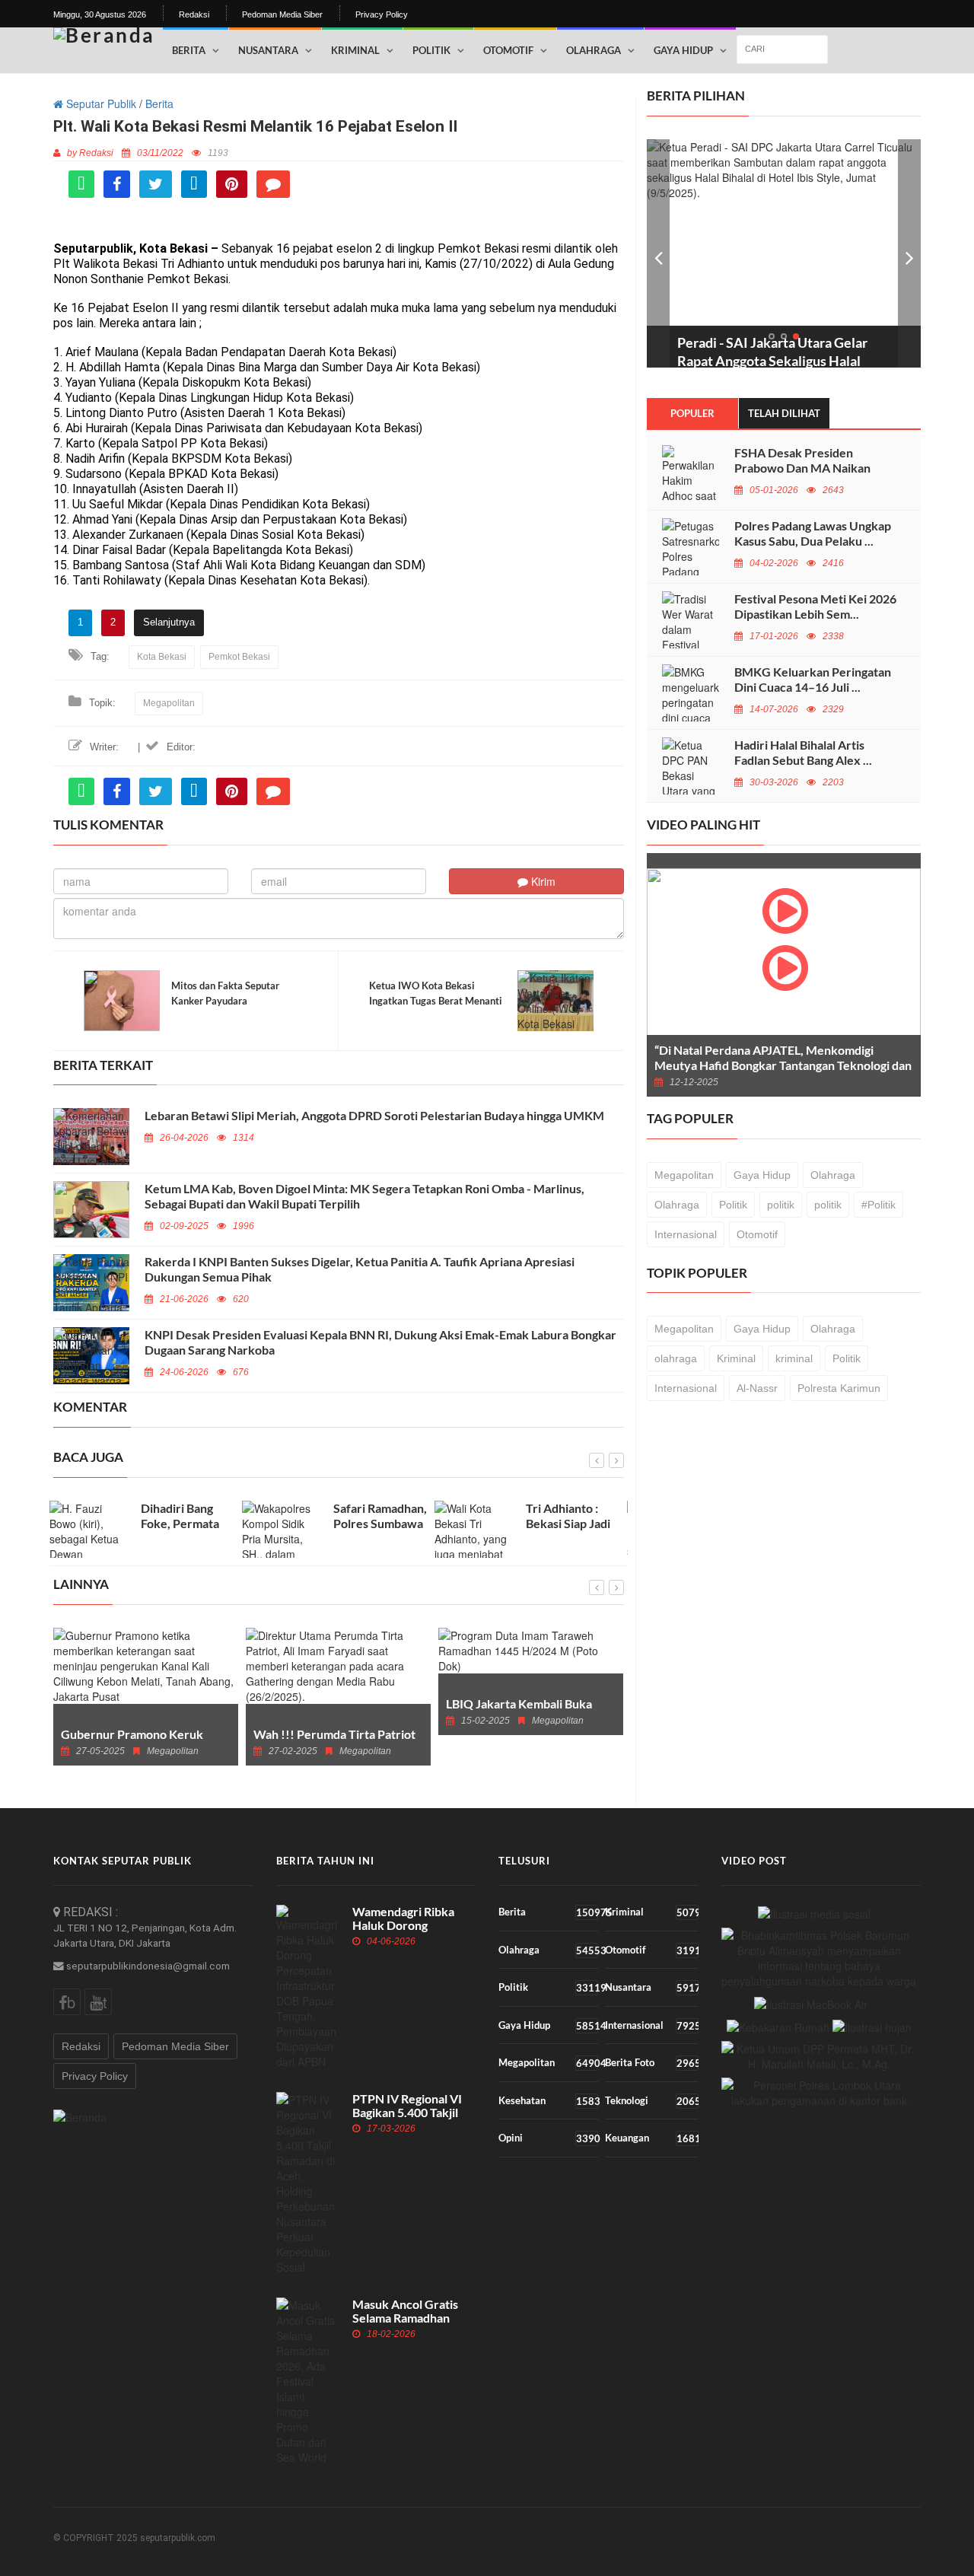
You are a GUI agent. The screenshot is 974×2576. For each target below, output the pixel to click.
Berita (189, 50)
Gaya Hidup (683, 50)
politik (781, 1205)
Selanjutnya (169, 622)
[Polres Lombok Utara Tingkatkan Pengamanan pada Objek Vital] (821, 2093)
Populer (692, 413)
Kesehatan (548, 2101)
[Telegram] (194, 184)
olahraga (676, 1358)
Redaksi (194, 14)
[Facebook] (117, 184)
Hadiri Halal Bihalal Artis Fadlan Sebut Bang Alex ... (803, 752)
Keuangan (651, 2138)
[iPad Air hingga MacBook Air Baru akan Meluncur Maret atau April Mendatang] (811, 2003)
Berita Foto (651, 2063)
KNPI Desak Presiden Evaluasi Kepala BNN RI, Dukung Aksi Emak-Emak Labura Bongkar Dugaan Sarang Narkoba (380, 1342)
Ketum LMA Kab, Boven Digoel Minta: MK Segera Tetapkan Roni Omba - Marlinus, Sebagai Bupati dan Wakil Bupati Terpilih (364, 1196)
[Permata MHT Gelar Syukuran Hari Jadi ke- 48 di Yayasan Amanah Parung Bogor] (820, 2056)
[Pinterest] (232, 184)
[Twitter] (156, 184)
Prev (658, 253)
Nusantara (268, 50)
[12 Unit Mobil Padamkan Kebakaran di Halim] (778, 2027)
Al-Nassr (757, 1388)
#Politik (879, 1205)
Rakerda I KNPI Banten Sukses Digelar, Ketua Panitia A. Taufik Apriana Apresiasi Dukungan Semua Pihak (360, 1269)
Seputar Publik (100, 103)
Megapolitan (169, 703)
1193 (218, 153)
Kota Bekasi (162, 657)
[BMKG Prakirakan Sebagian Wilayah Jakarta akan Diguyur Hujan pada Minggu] (872, 2027)
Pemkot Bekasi (239, 657)
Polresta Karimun (839, 1388)
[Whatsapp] (81, 184)
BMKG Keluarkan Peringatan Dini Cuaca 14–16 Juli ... (813, 679)
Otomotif (508, 50)
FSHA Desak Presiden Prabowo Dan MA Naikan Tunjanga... (802, 468)
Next (909, 253)
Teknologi (651, 2101)
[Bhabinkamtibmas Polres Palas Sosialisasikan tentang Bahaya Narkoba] (820, 1958)
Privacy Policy (382, 14)
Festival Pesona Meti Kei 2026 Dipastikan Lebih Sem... (815, 606)
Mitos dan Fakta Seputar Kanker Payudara (225, 993)
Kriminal (355, 50)
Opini (548, 2138)
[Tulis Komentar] (273, 184)
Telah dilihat (784, 413)
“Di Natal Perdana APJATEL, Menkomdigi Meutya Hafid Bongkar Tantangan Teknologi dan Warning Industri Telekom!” (783, 1065)
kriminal (794, 1358)
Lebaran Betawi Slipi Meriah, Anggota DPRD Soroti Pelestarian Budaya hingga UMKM (374, 1115)
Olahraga (594, 50)
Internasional (686, 1234)
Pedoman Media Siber (282, 14)
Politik (431, 50)
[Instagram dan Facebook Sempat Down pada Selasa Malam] (814, 1913)
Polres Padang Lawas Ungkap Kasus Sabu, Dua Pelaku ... (813, 533)
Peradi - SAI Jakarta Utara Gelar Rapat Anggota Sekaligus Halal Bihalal (772, 361)
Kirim (542, 881)
